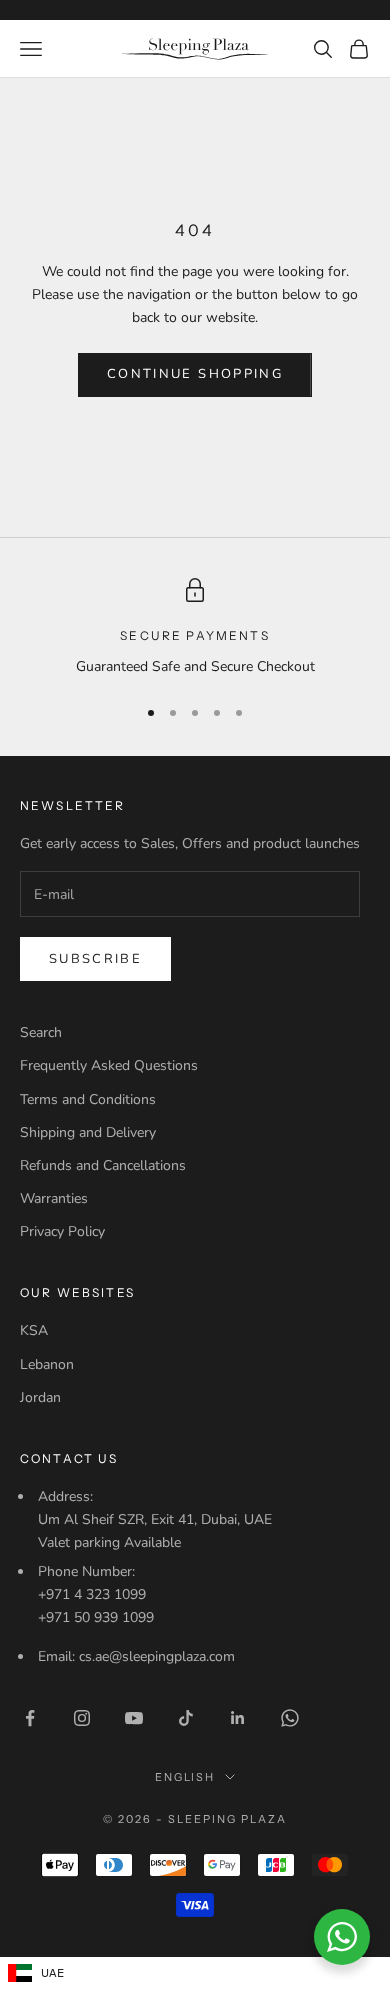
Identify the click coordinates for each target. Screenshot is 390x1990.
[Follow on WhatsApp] (290, 1718)
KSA (34, 1330)
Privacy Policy (62, 1231)
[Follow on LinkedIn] (238, 1718)
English (185, 1777)
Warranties (54, 1198)
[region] (195, 627)
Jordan (40, 1397)
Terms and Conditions (88, 1099)
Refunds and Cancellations (103, 1165)
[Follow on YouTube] (134, 1718)
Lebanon (47, 1364)
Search (41, 1032)
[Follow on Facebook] (30, 1718)
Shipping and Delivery (88, 1132)
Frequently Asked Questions (109, 1065)
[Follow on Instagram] (82, 1718)
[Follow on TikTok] (186, 1718)
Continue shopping (195, 374)
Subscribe (95, 959)
